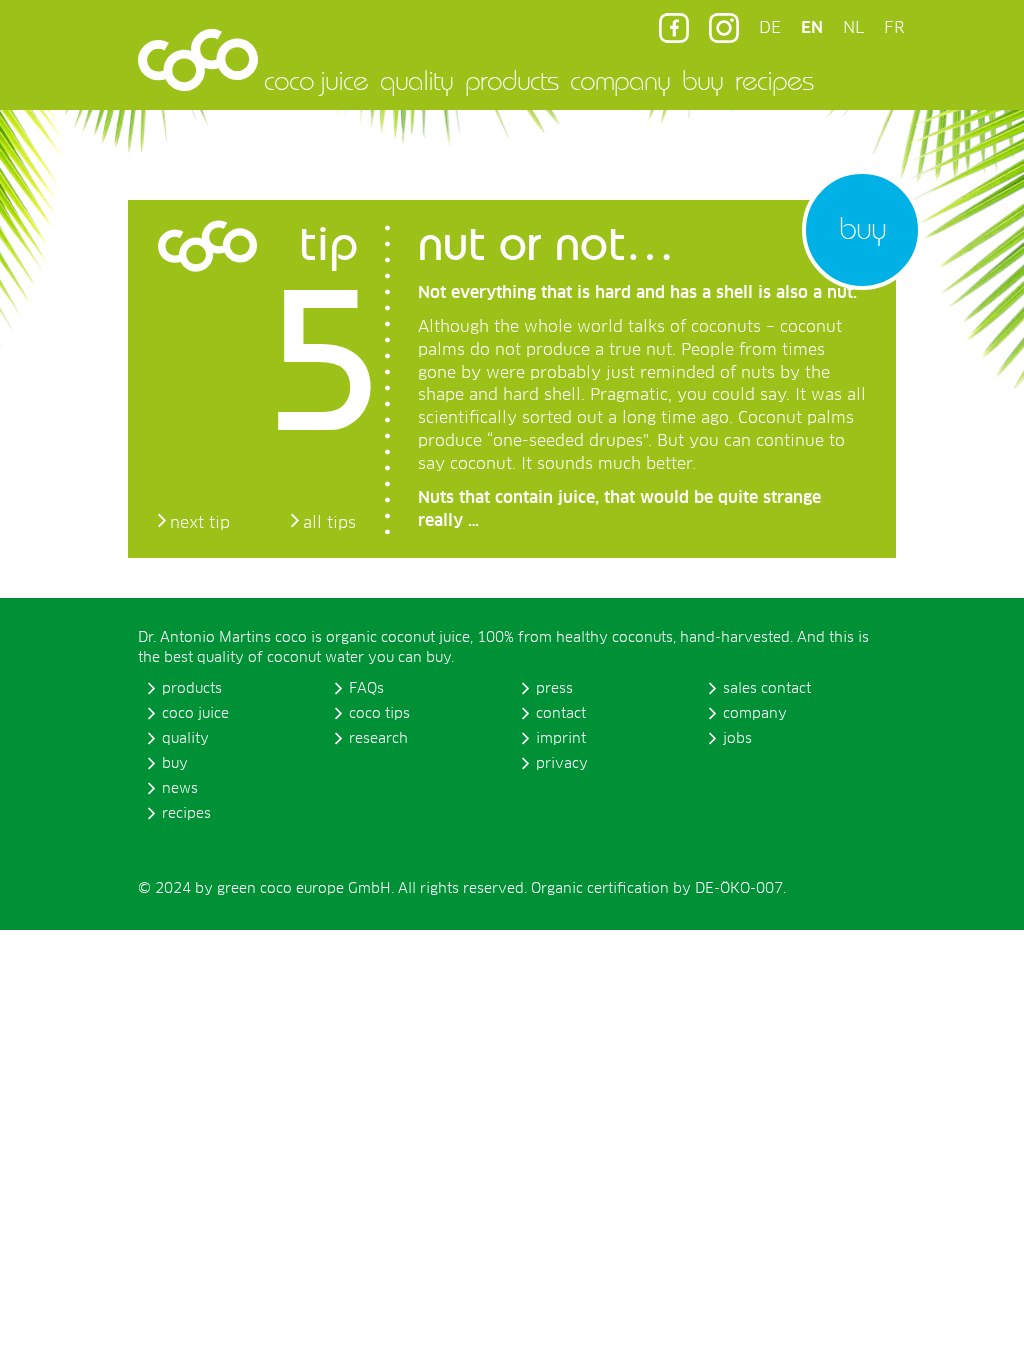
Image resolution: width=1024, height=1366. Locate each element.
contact (561, 714)
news (180, 789)
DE (770, 28)
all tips (329, 523)
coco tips (379, 714)
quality (416, 80)
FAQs (366, 689)
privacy (562, 764)
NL (853, 28)
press (554, 689)
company (620, 80)
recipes (774, 80)
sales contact (767, 689)
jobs (737, 739)
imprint (561, 739)
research (378, 739)
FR (894, 28)
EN (812, 28)
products (511, 80)
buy (702, 80)
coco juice (316, 80)
